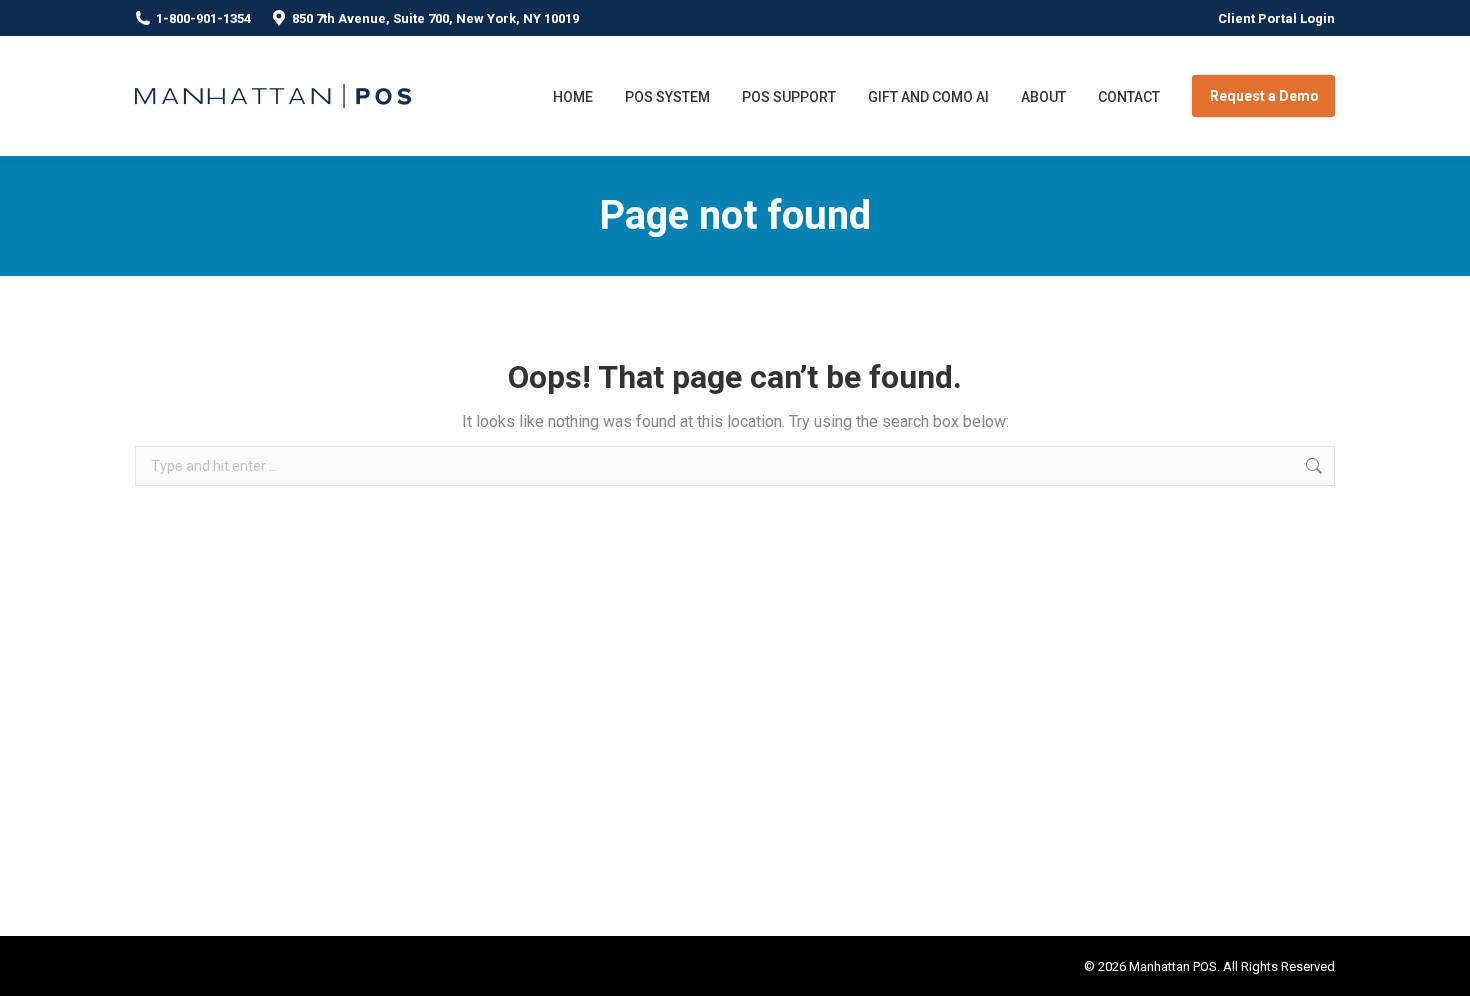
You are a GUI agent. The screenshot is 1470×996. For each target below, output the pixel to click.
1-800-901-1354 (203, 18)
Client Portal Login (1276, 18)
